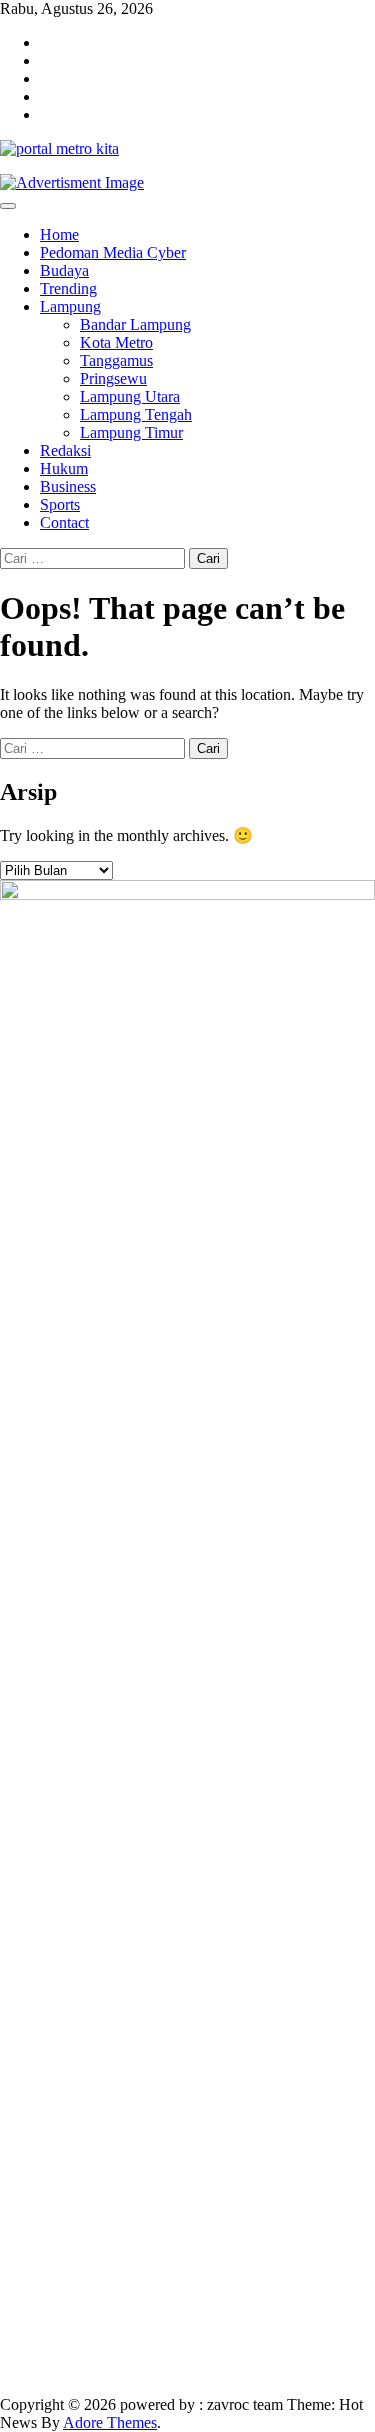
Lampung (70, 306)
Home (59, 234)
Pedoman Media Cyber (113, 252)
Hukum (64, 468)
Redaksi (65, 450)
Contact (64, 522)
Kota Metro (116, 342)
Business (68, 486)
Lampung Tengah (136, 414)
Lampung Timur (131, 432)
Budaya (64, 270)
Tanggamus (116, 360)
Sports (60, 504)
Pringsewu (113, 378)
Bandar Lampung (135, 324)
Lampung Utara (130, 396)
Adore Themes (110, 2422)
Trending (68, 288)
